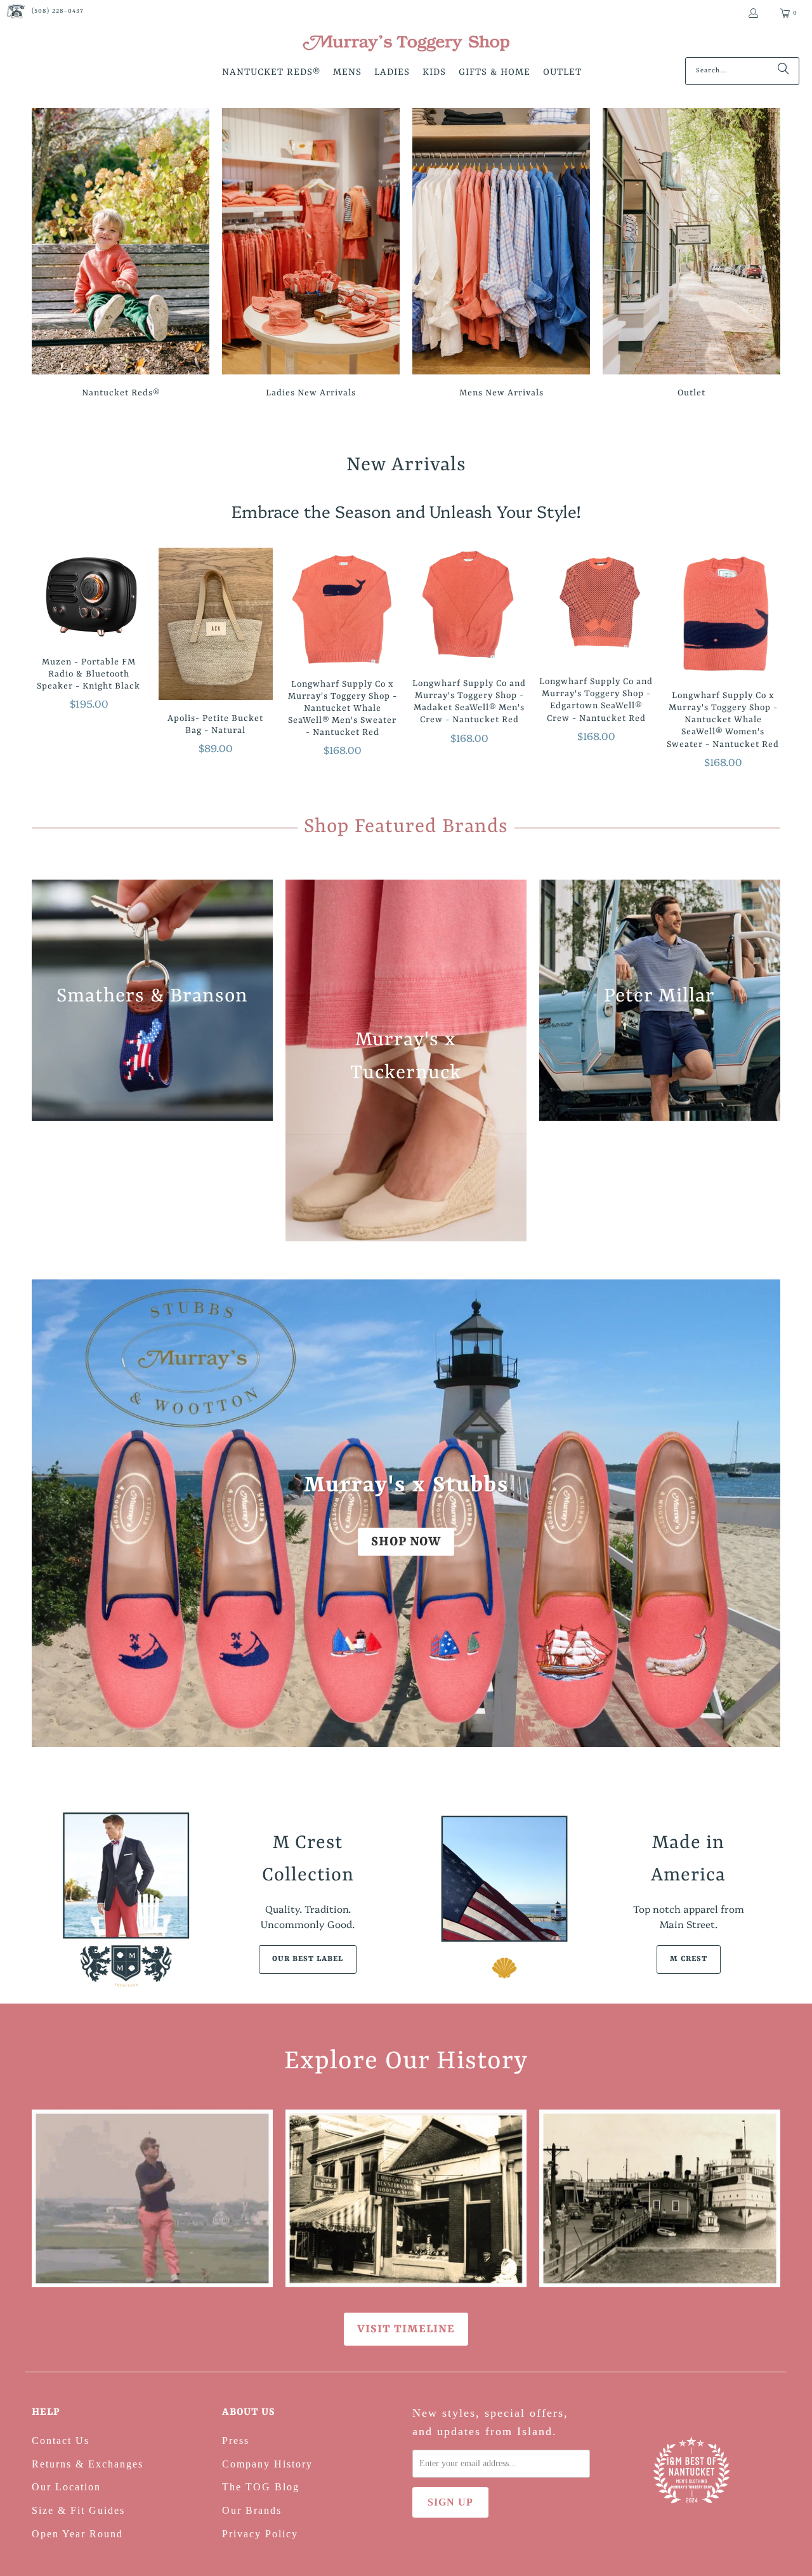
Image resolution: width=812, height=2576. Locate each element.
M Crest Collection (308, 1859)
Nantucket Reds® (121, 255)
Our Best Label (308, 1959)
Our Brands (252, 2510)
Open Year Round (77, 2534)
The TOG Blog (261, 2487)
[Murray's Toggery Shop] (406, 44)
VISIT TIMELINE (406, 2329)
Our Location (66, 2487)
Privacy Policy (260, 2534)
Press (236, 2441)
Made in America (688, 1859)
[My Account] (753, 13)
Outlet (691, 255)
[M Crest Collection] (124, 1899)
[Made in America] (504, 1899)
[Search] (783, 71)
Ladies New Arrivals (311, 255)
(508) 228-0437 (58, 11)
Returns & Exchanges (88, 2464)
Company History (267, 2464)
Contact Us (61, 2441)
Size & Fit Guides (78, 2510)
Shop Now (406, 1541)
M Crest (689, 1959)
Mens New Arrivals (501, 255)
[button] (271, 73)
